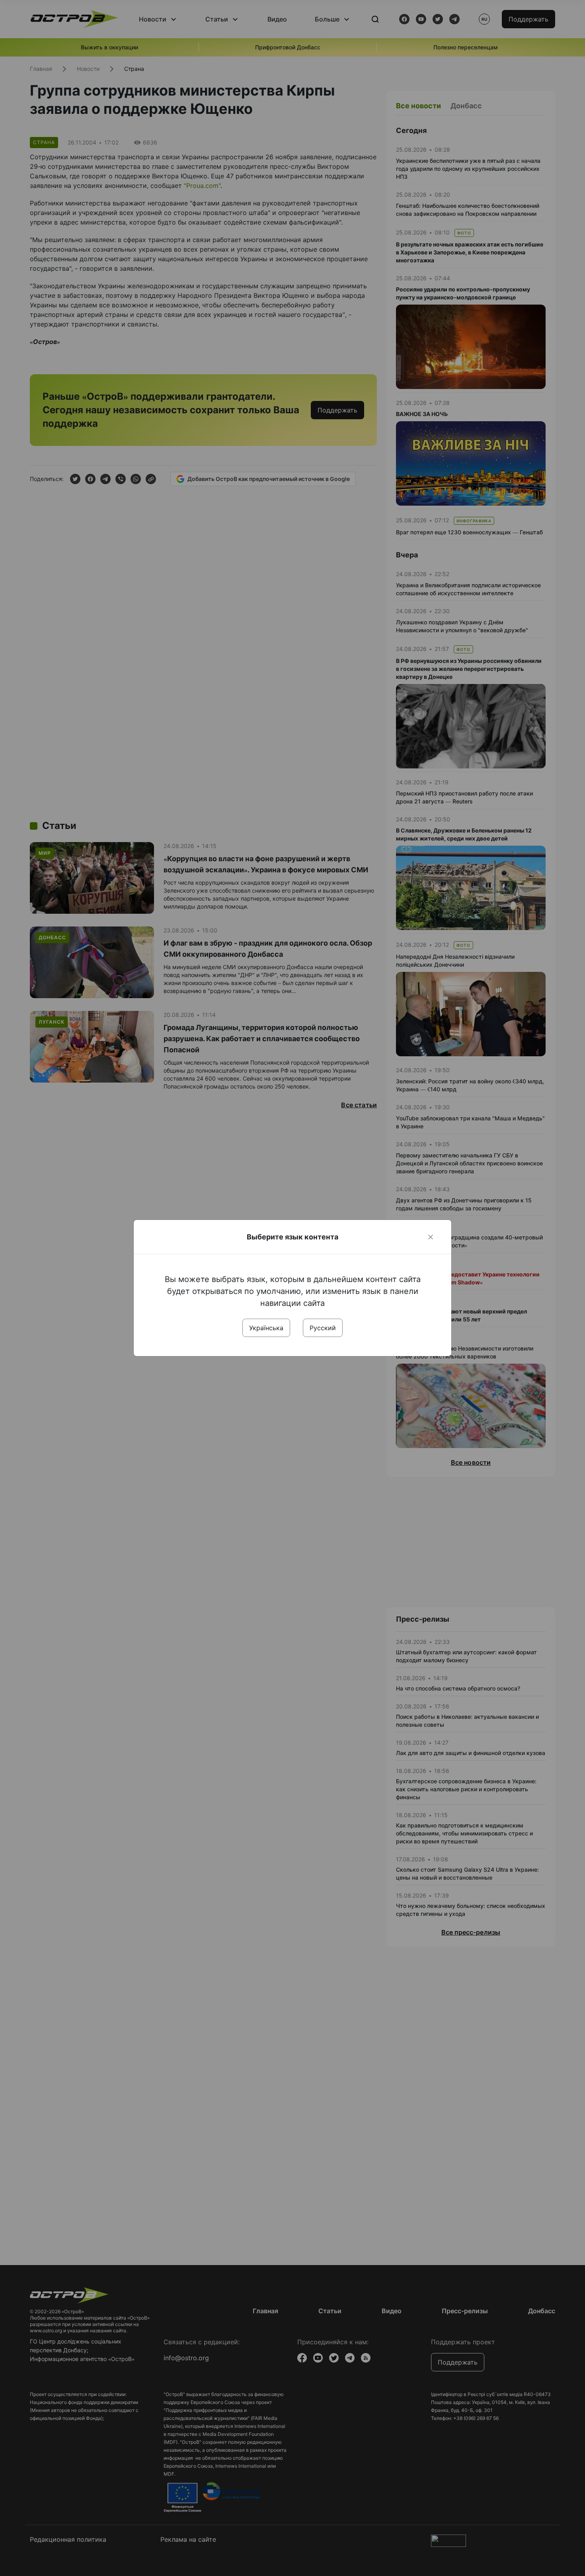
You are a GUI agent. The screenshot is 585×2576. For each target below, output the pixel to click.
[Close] (431, 1237)
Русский (323, 1328)
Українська (266, 1328)
